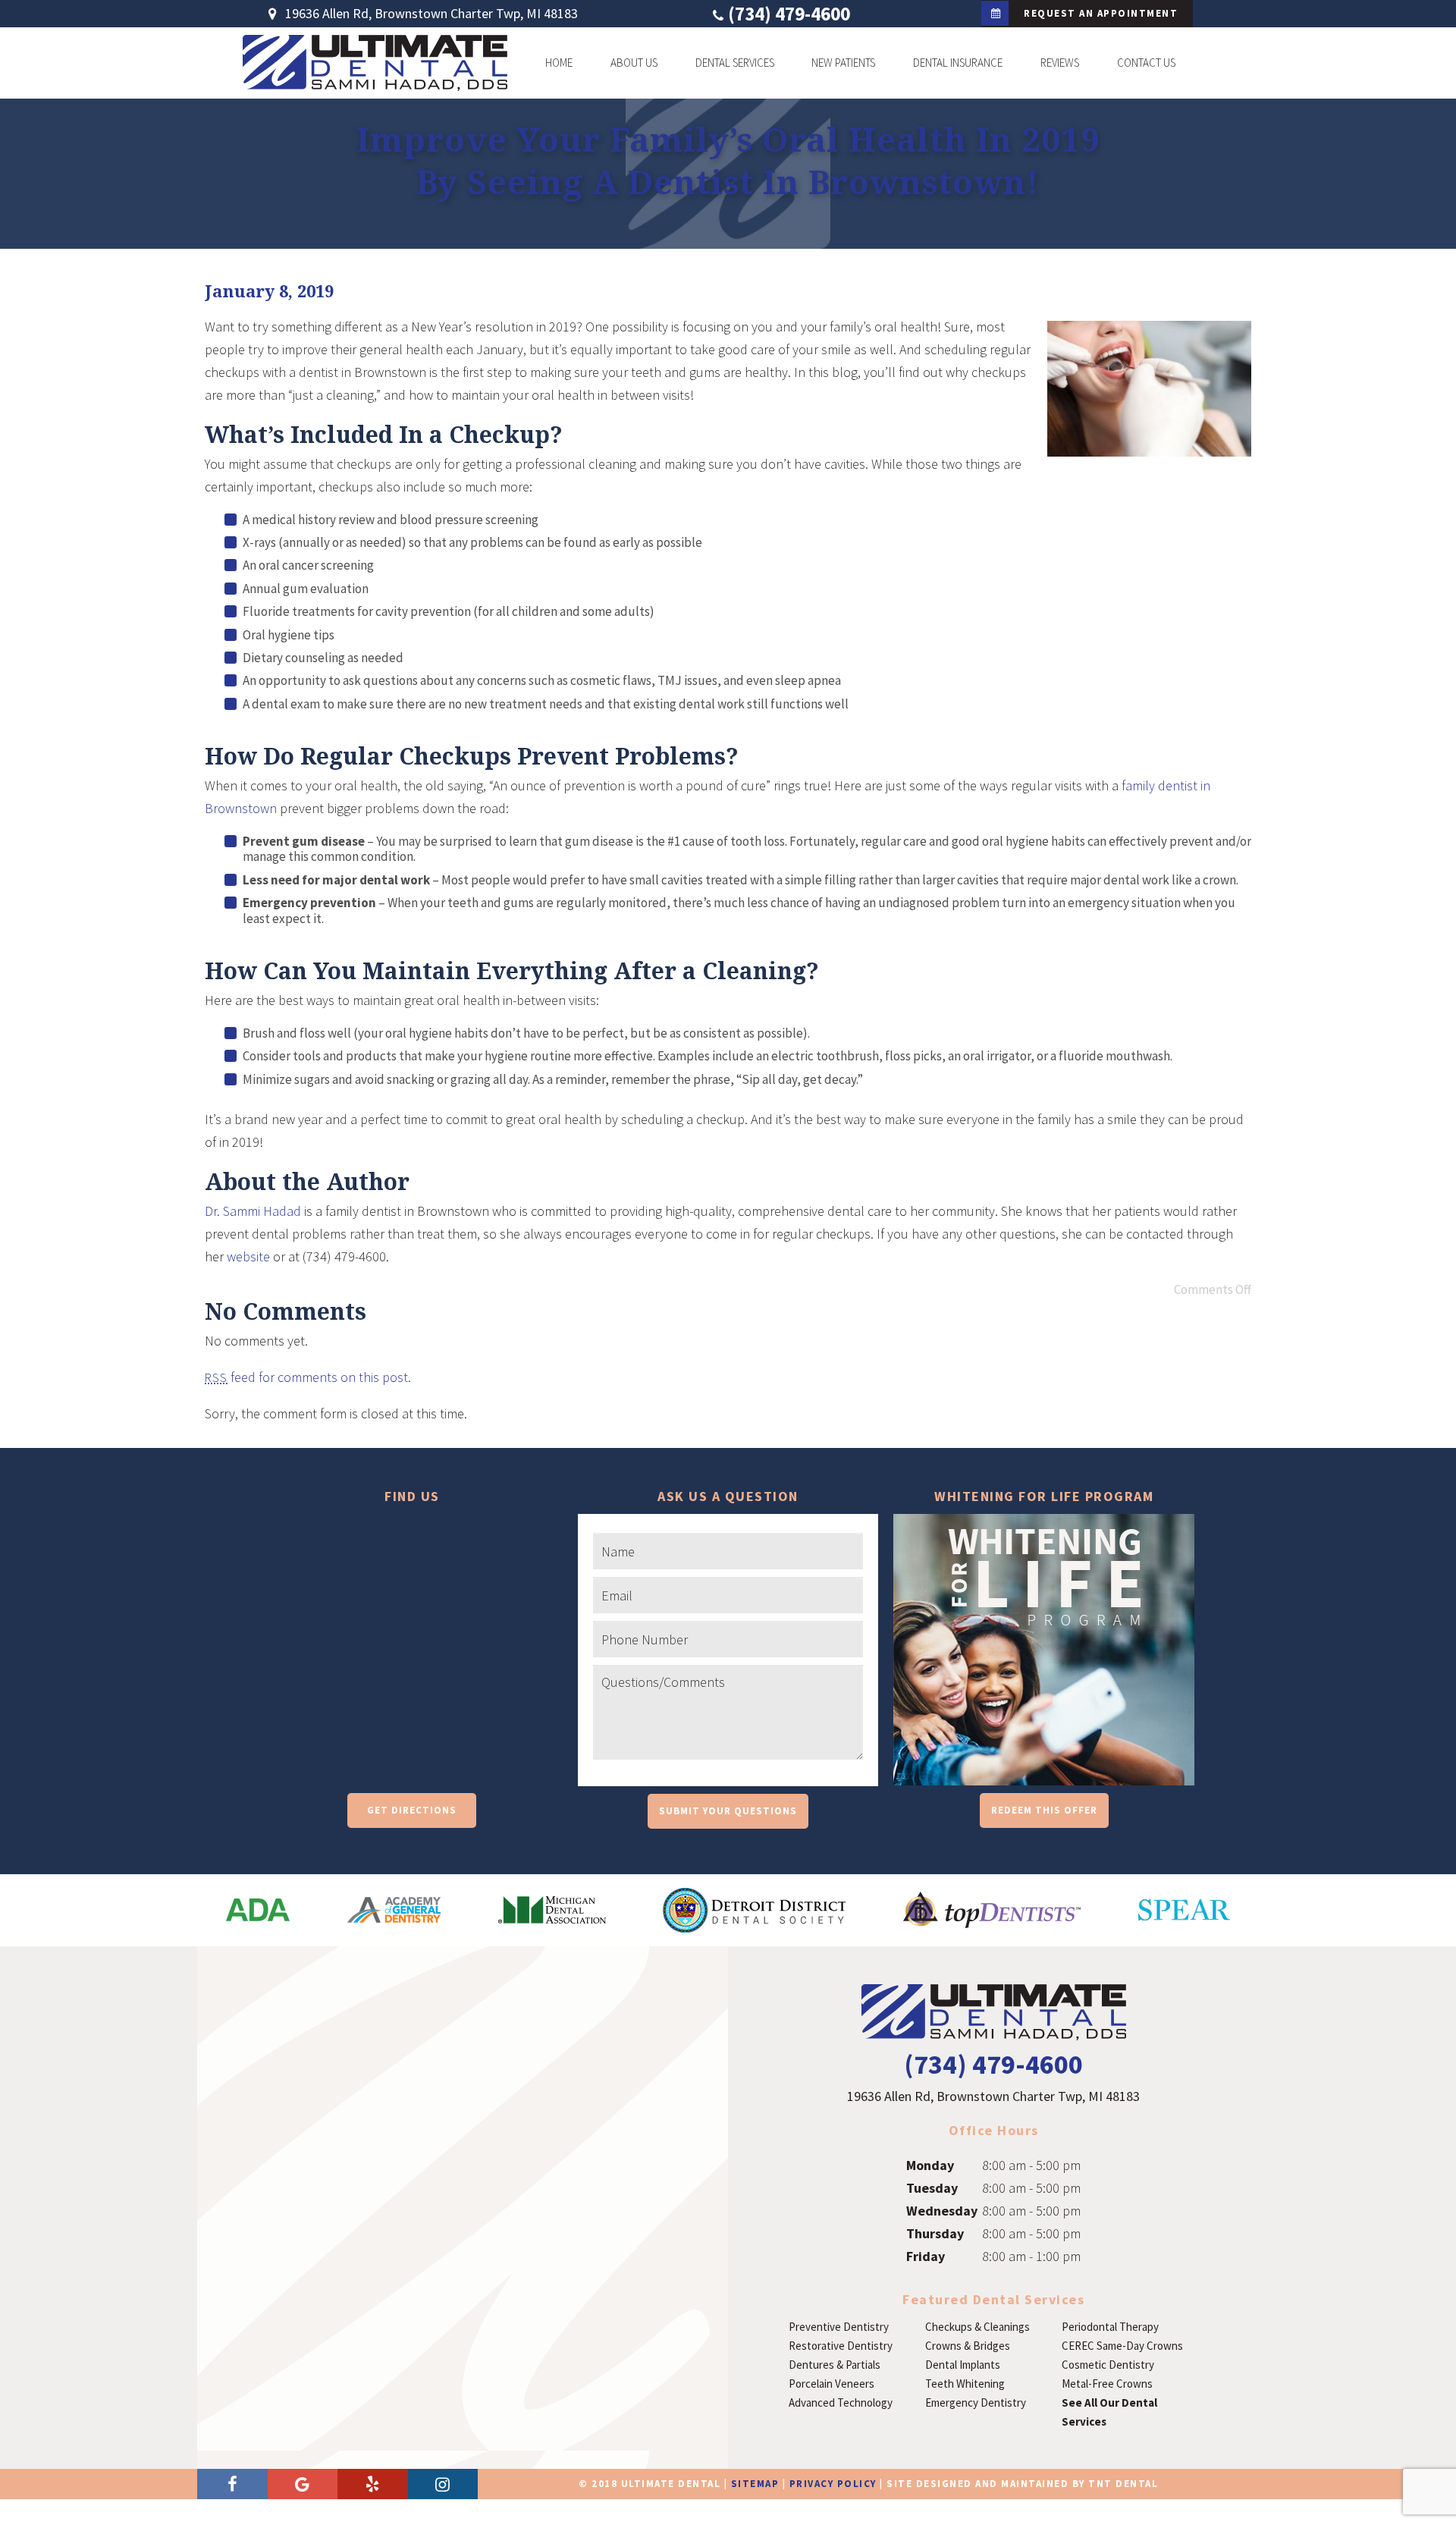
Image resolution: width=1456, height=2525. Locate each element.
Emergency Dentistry (976, 2403)
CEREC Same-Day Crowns (1122, 2346)
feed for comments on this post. (308, 1377)
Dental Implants (963, 2365)
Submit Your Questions (728, 1811)
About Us (634, 63)
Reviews (1060, 63)
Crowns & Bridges (968, 2346)
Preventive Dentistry (839, 2327)
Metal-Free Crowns (1107, 2384)
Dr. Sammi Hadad (253, 1211)
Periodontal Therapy (1110, 2327)
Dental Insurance (958, 63)
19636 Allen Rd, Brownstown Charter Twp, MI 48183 (430, 14)
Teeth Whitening (965, 2384)
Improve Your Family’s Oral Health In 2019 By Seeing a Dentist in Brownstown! (728, 160)
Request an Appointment (1101, 13)
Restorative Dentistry (841, 2346)
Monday (930, 2165)
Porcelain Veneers (832, 2384)
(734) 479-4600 (789, 14)
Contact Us (1146, 63)
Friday (926, 2256)
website (248, 1256)
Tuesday (932, 2188)
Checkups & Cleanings (977, 2327)
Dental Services (735, 63)
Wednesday (942, 2211)
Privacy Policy (833, 2484)
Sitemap (755, 2484)
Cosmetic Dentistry (1108, 2365)
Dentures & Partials (835, 2365)
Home (559, 63)
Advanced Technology (841, 2403)
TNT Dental (1123, 2484)
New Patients (843, 63)
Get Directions (412, 1810)
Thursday (935, 2233)
